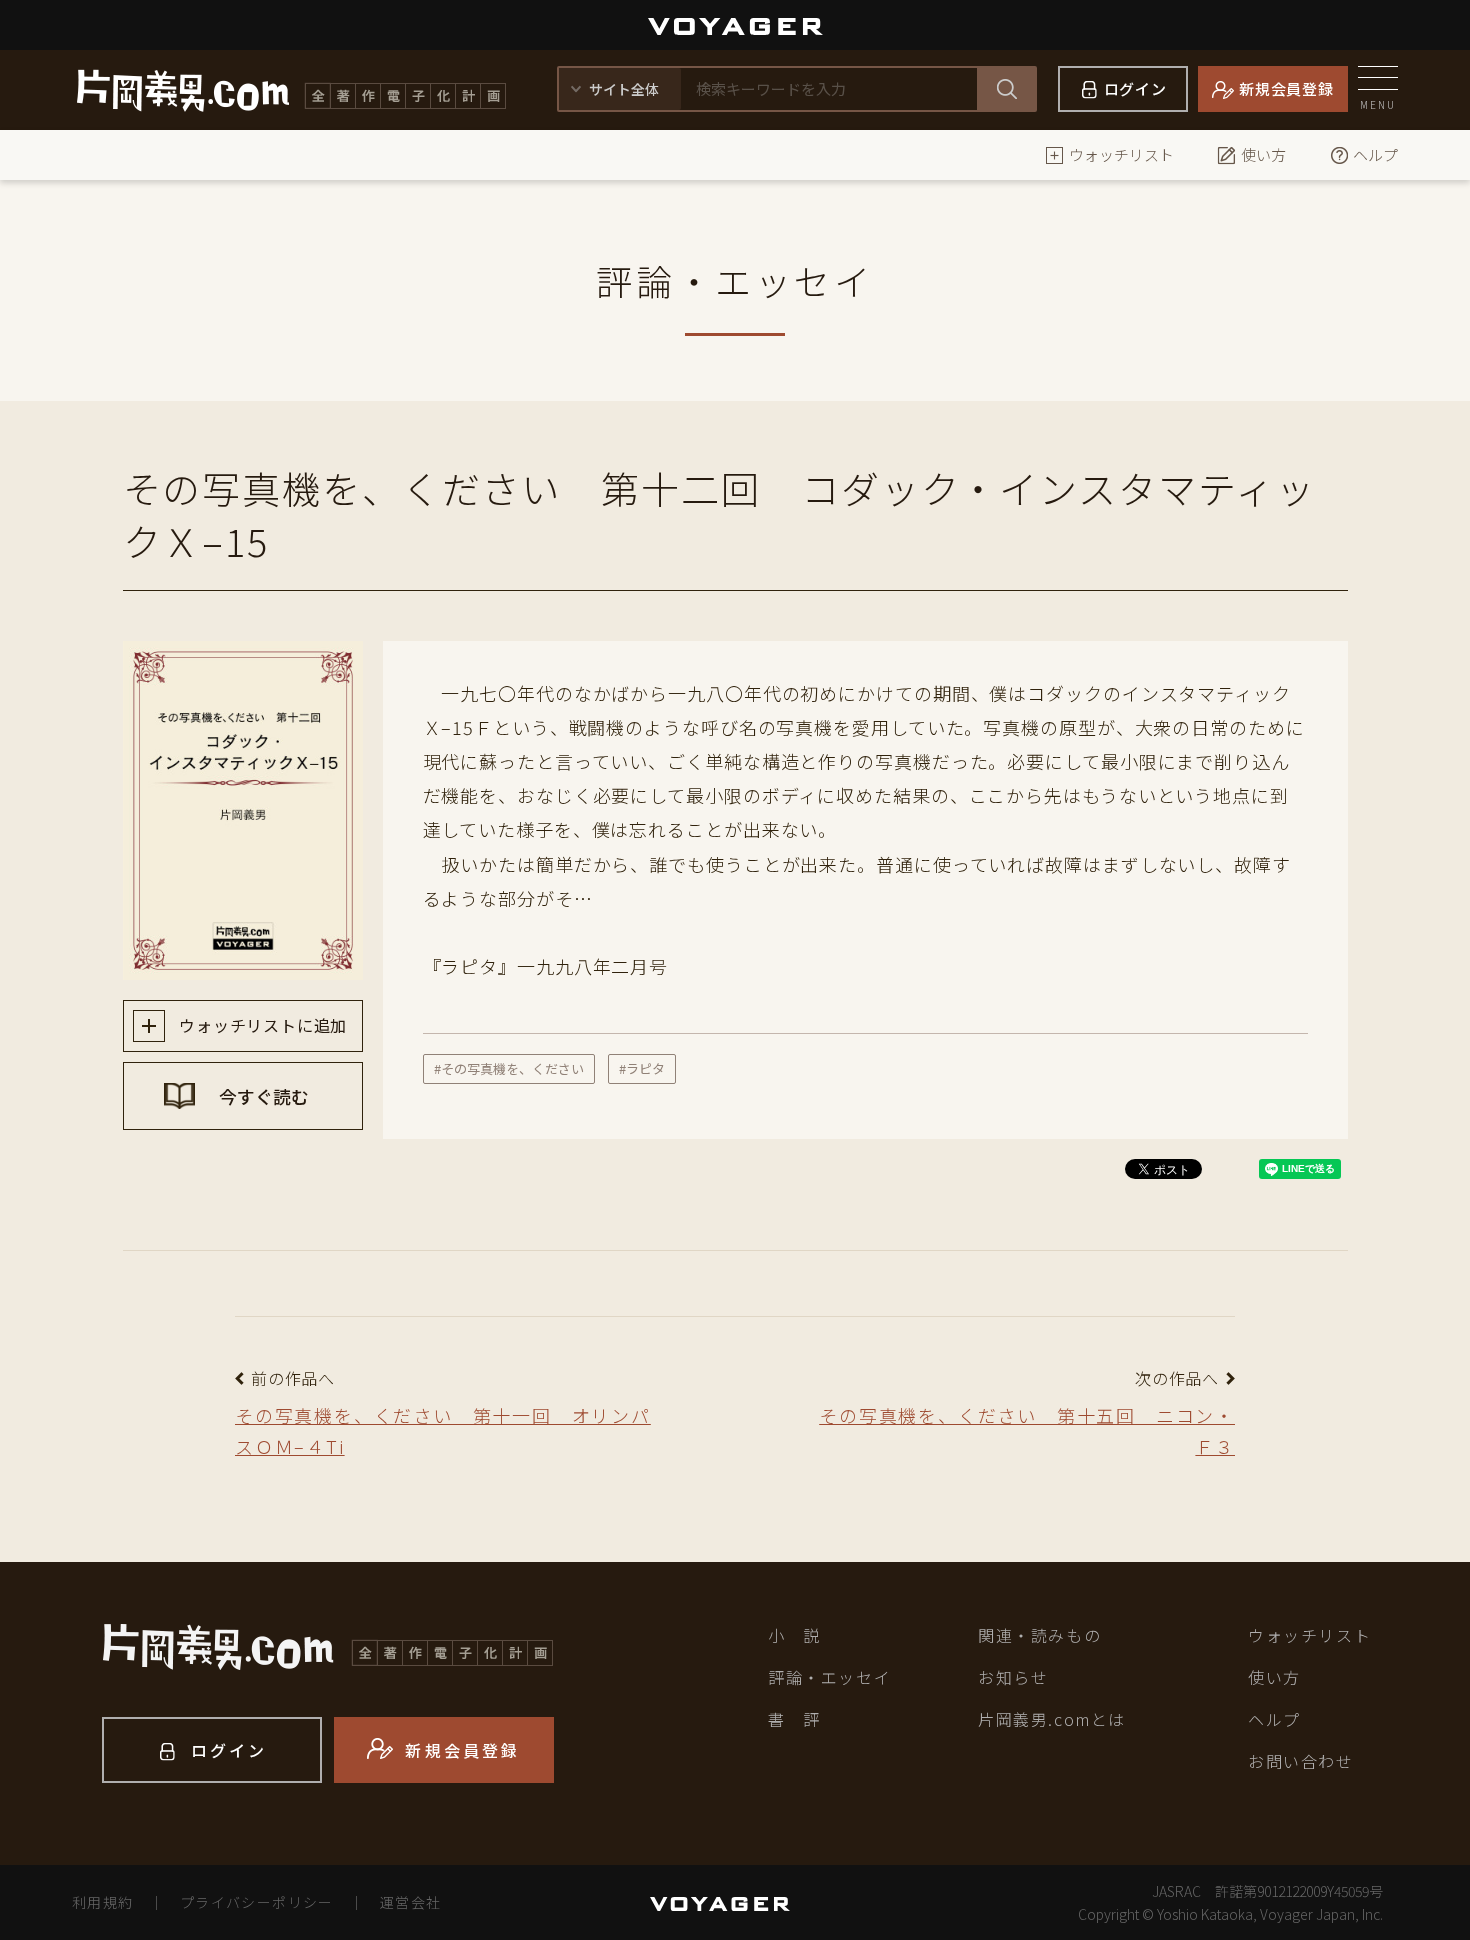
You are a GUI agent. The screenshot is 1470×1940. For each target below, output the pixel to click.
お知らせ (1013, 1677)
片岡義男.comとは (1052, 1719)
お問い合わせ (1301, 1761)
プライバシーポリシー (257, 1902)
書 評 (794, 1719)
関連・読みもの (1039, 1635)
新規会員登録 (1286, 88)
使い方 (1263, 154)
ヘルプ (1375, 154)
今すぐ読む (262, 1096)
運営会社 (411, 1902)
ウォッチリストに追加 (261, 1025)
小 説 (794, 1635)
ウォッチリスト (1121, 154)
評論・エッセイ (829, 1677)
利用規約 (103, 1902)
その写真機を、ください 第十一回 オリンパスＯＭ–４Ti (443, 1430)
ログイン (1135, 88)
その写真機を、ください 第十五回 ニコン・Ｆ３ (1027, 1430)
